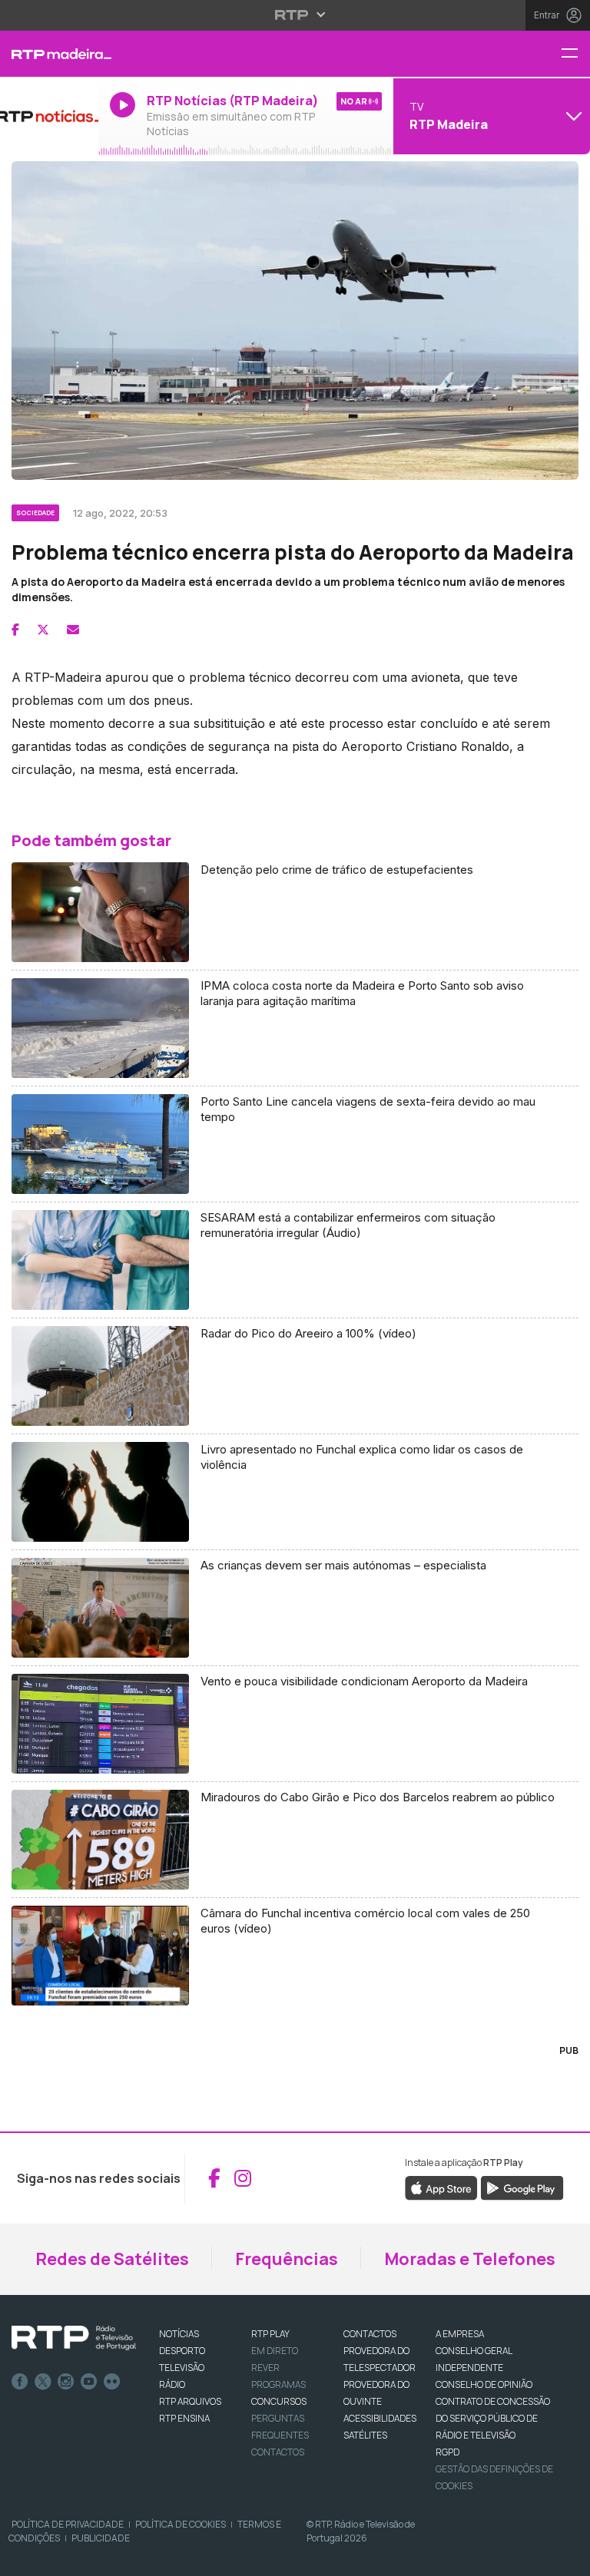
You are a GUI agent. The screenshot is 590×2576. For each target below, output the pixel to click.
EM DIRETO (275, 2351)
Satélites (365, 2435)
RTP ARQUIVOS (190, 2401)
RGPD (447, 2452)
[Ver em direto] (49, 116)
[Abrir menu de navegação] (575, 54)
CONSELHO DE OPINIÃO (484, 2384)
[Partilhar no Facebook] (15, 630)
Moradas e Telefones (470, 2259)
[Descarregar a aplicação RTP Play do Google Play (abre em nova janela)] (522, 2187)
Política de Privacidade (68, 2524)
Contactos (278, 2452)
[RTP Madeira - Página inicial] (49, 54)
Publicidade (101, 2538)
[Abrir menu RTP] (295, 15)
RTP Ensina (184, 2418)
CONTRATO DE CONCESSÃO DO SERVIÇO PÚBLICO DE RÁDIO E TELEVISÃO (493, 2418)
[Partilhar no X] (43, 630)
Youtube (89, 2382)
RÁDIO (172, 2384)
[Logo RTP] (74, 2338)
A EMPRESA (460, 2334)
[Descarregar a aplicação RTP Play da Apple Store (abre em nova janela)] (441, 2187)
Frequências (287, 2259)
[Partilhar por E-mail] (73, 630)
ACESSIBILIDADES (380, 2418)
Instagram (66, 2382)
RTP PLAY (270, 2334)
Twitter (43, 2382)
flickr (112, 2382)
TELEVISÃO (182, 2368)
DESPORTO (182, 2351)
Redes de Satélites (112, 2259)
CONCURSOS (279, 2401)
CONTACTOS (370, 2334)
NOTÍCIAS (179, 2334)
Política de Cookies (181, 2524)
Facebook (20, 2382)
